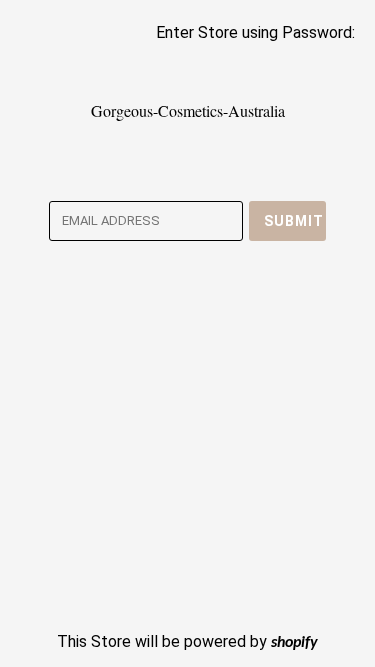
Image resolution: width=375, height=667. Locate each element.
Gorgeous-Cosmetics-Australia (188, 110)
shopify (294, 643)
